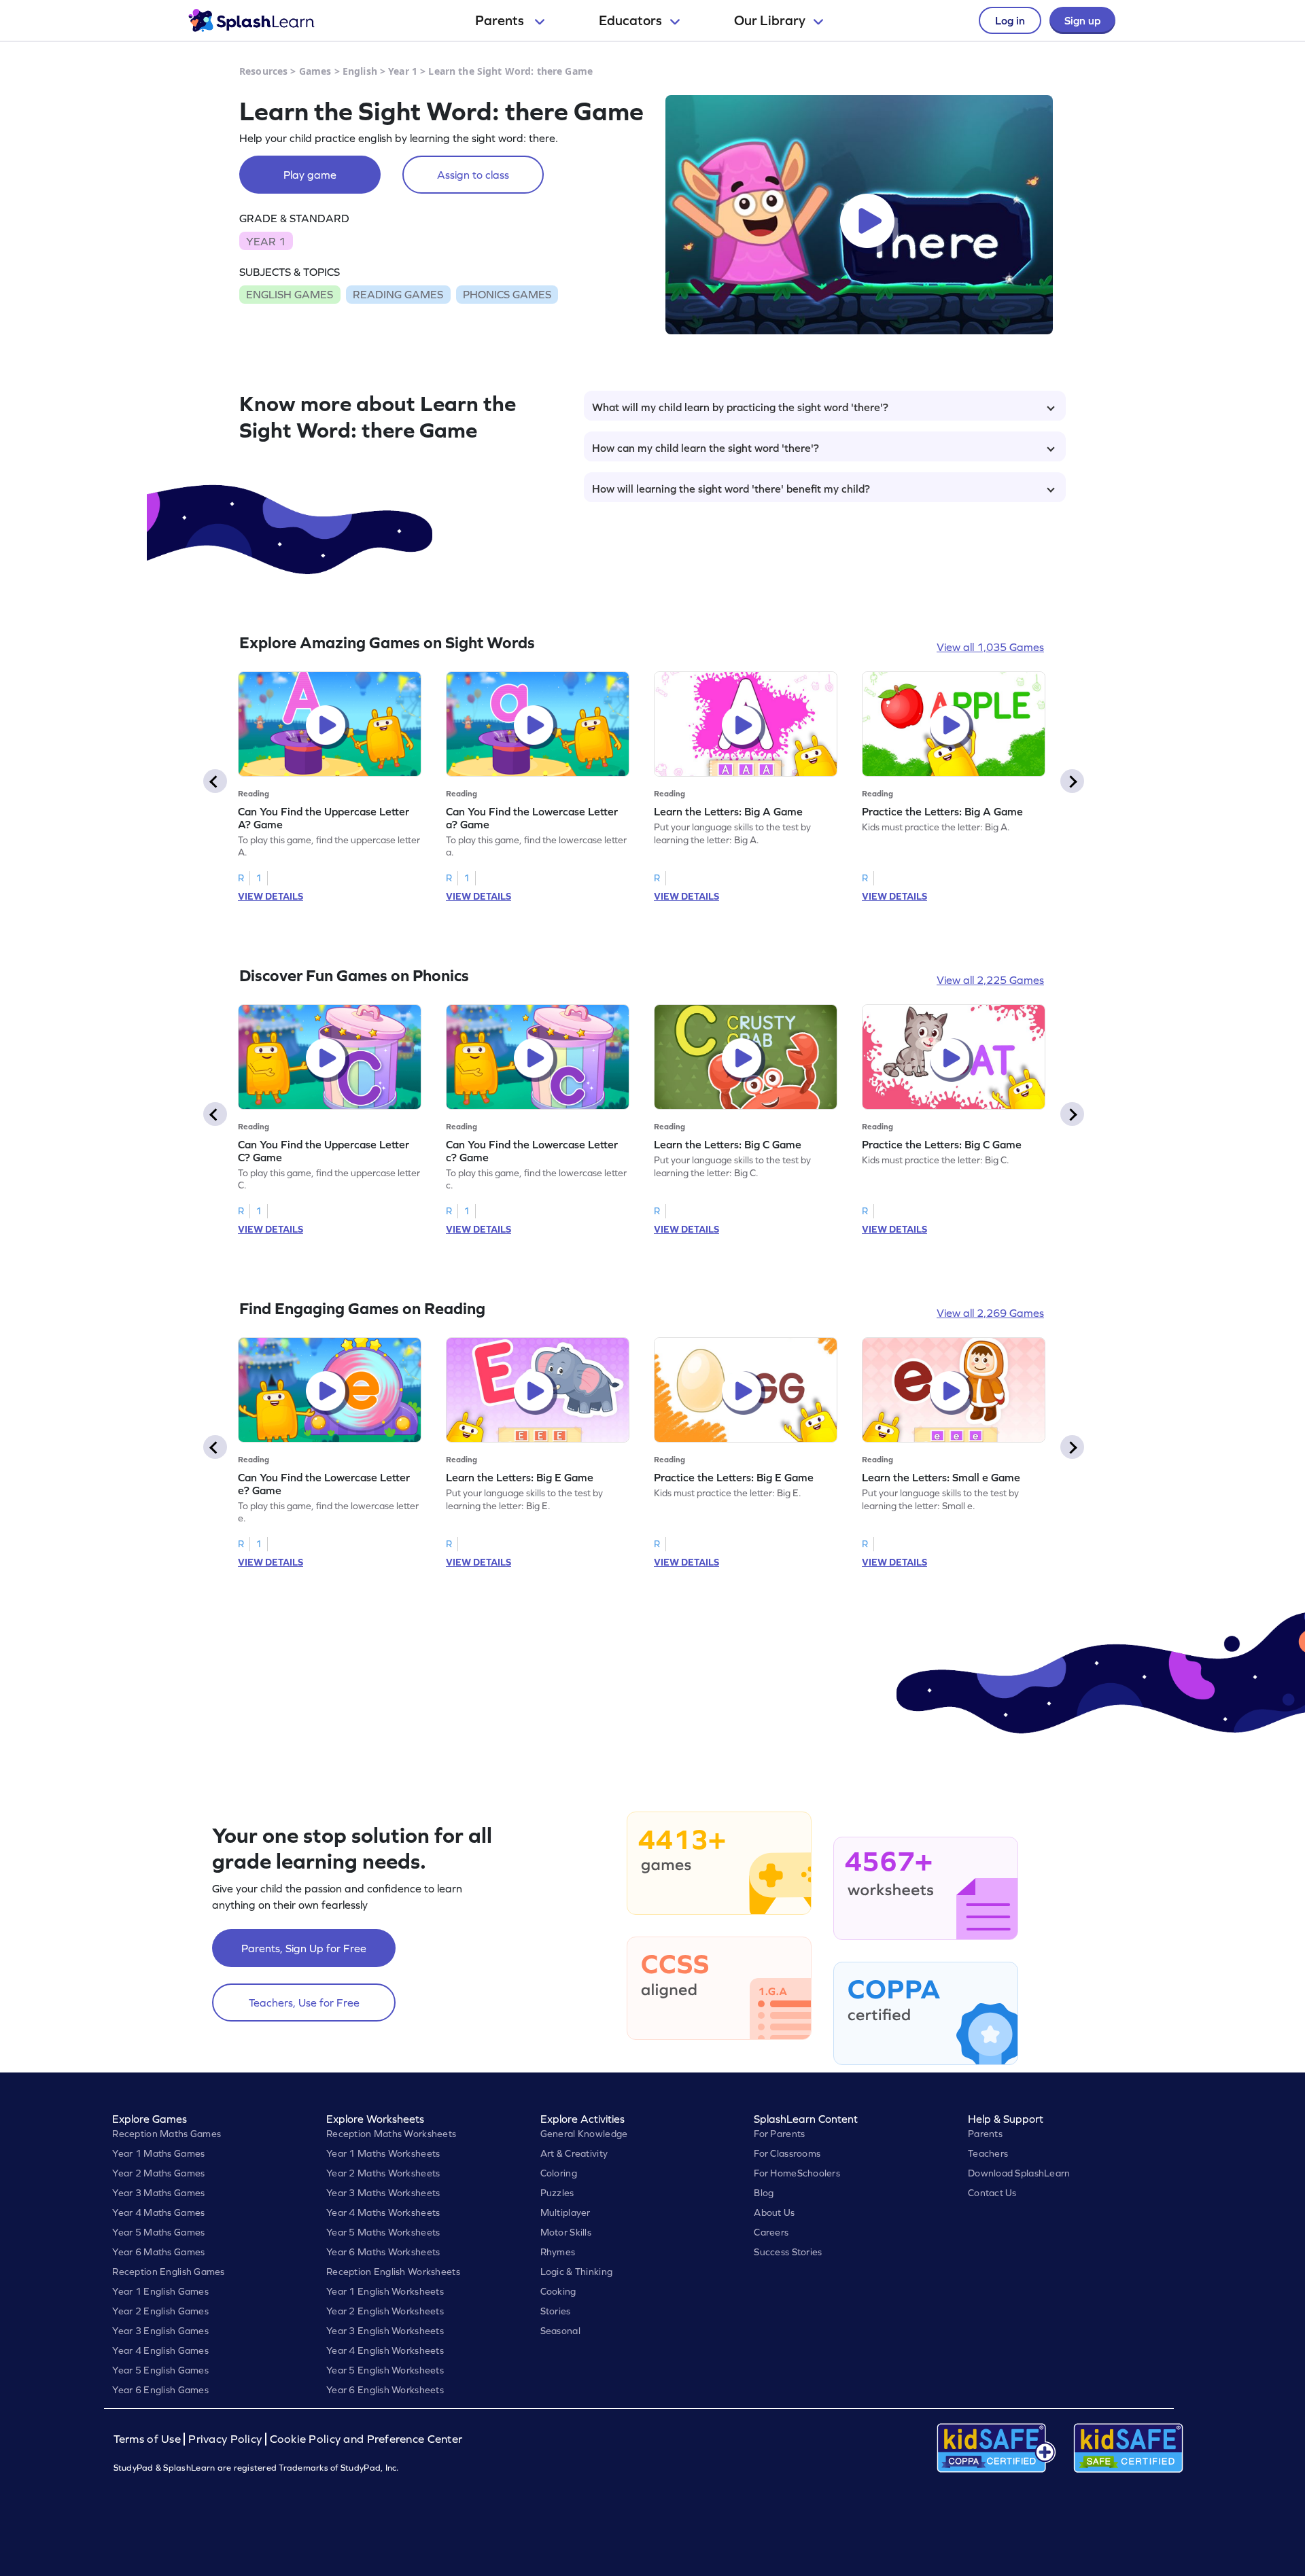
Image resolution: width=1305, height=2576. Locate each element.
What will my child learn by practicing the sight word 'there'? (740, 407)
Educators (630, 20)
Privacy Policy (225, 2439)
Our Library (770, 20)
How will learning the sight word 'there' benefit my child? (731, 489)
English (360, 71)
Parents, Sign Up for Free (304, 1948)
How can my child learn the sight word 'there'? (706, 448)
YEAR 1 (266, 241)
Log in (1010, 20)
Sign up (1082, 20)
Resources (263, 71)
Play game (310, 175)
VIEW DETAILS (271, 896)
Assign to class (473, 175)
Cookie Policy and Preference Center (366, 2439)
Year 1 (403, 71)
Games (315, 71)
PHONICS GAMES (507, 294)
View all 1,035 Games (990, 647)
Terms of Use (149, 2439)
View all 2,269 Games (990, 1313)
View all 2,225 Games (990, 980)
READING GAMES (398, 294)
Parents (501, 20)
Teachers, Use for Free (304, 2002)
